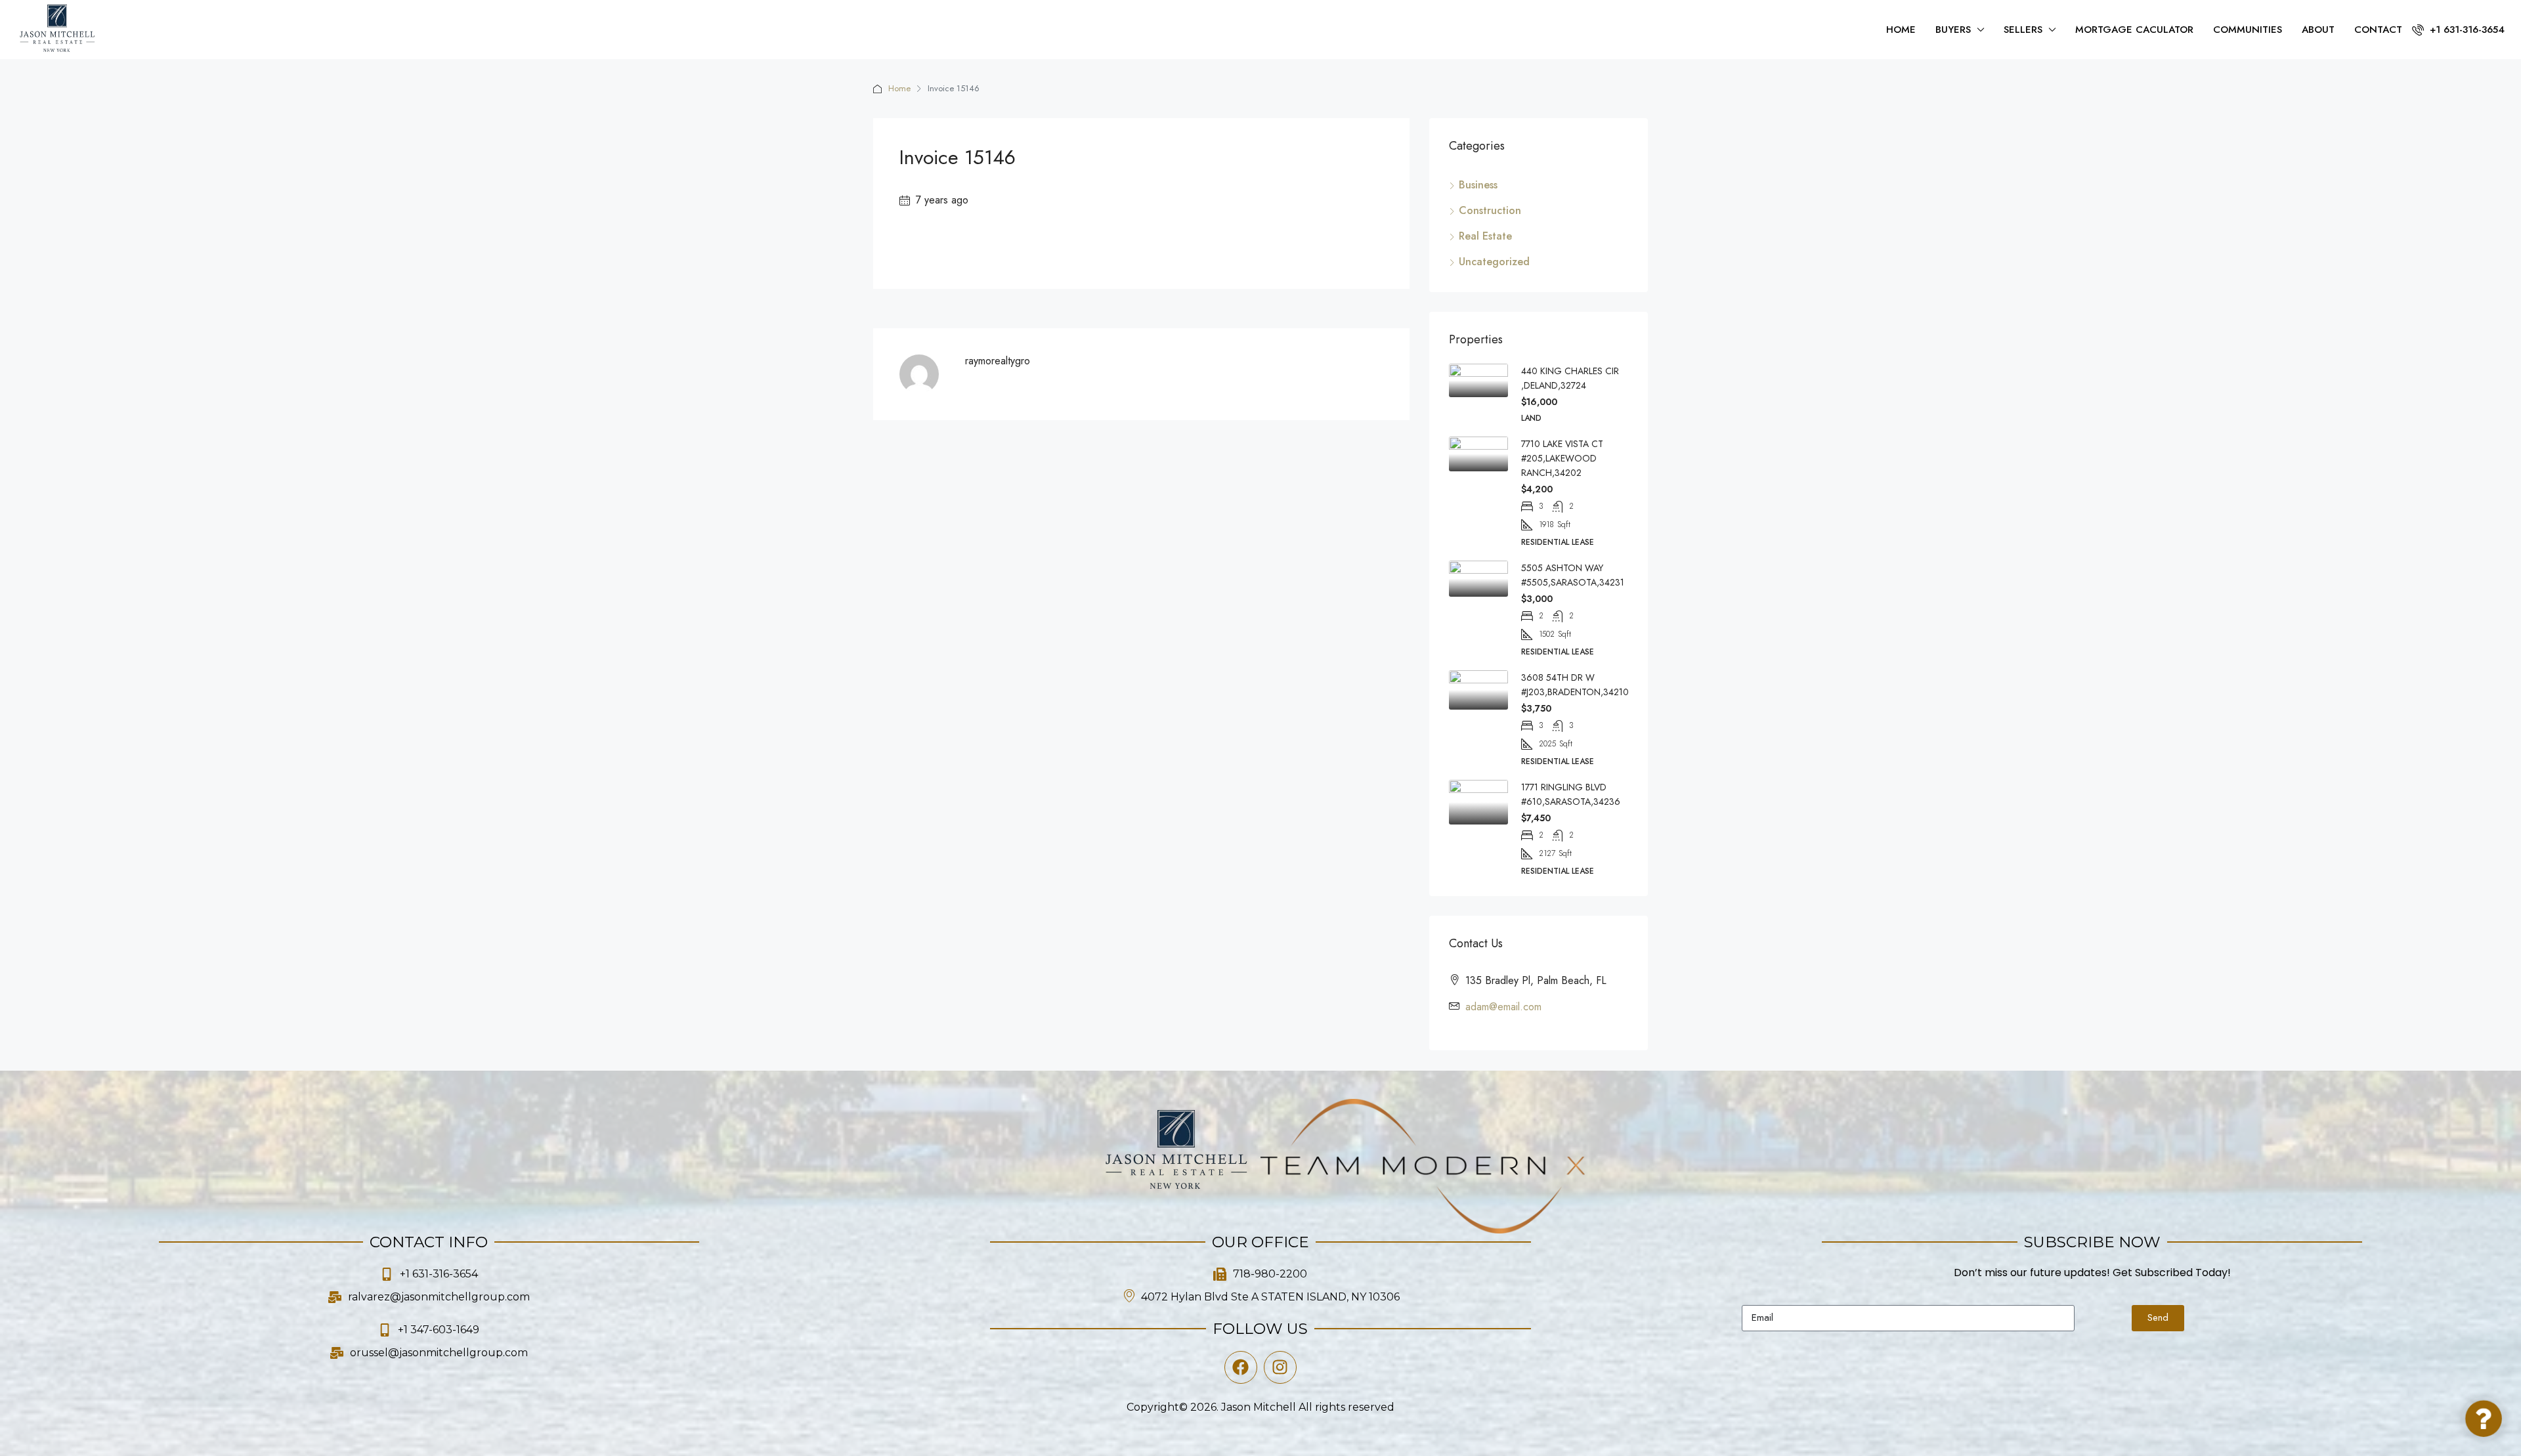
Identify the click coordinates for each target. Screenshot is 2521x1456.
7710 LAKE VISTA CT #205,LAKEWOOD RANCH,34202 (1562, 458)
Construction (1490, 210)
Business (1478, 185)
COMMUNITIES (2248, 30)
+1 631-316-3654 (2466, 30)
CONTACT (2378, 30)
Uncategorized (1494, 262)
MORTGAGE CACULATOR (2134, 30)
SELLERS (2023, 30)
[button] (2484, 1419)
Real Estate (1485, 236)
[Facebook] (1241, 1367)
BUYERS (1953, 30)
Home (899, 88)
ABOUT (2318, 30)
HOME (1901, 30)
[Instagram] (1280, 1367)
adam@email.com (1503, 1007)
